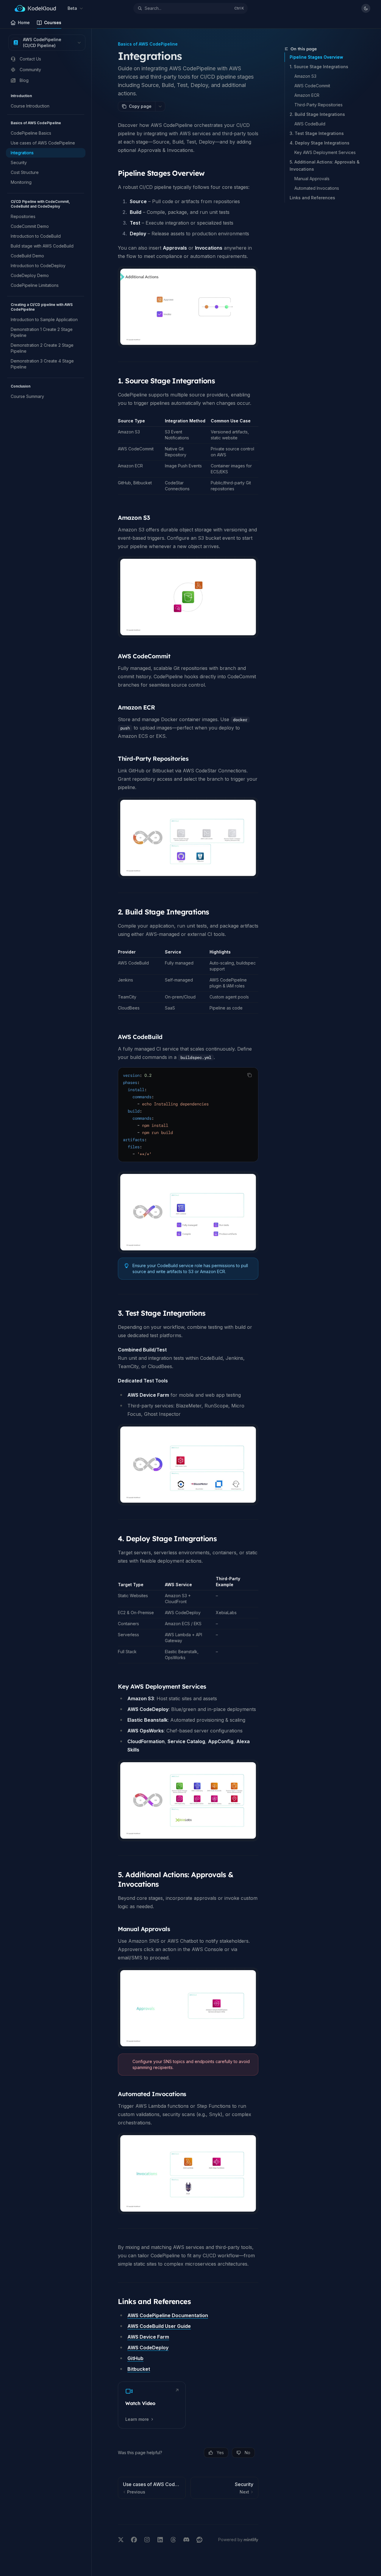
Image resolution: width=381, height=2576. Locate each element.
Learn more (137, 2419)
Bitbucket (139, 2369)
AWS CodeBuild (310, 124)
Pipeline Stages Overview (316, 57)
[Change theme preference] (366, 8)
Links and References (312, 198)
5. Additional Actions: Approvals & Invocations (325, 165)
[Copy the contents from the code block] (249, 1075)
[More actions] (160, 106)
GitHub (135, 2358)
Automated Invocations (317, 188)
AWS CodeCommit (312, 86)
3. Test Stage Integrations (317, 133)
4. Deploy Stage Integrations (320, 143)
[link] (152, 2405)
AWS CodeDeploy (148, 2348)
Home (24, 22)
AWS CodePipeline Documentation (168, 2315)
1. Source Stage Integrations (319, 67)
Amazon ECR (307, 95)
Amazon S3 (305, 76)
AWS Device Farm (148, 2337)
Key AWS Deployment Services (325, 152)
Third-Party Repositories (318, 105)
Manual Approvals (312, 179)
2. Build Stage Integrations (317, 114)
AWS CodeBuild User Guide (159, 2326)
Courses (53, 22)
